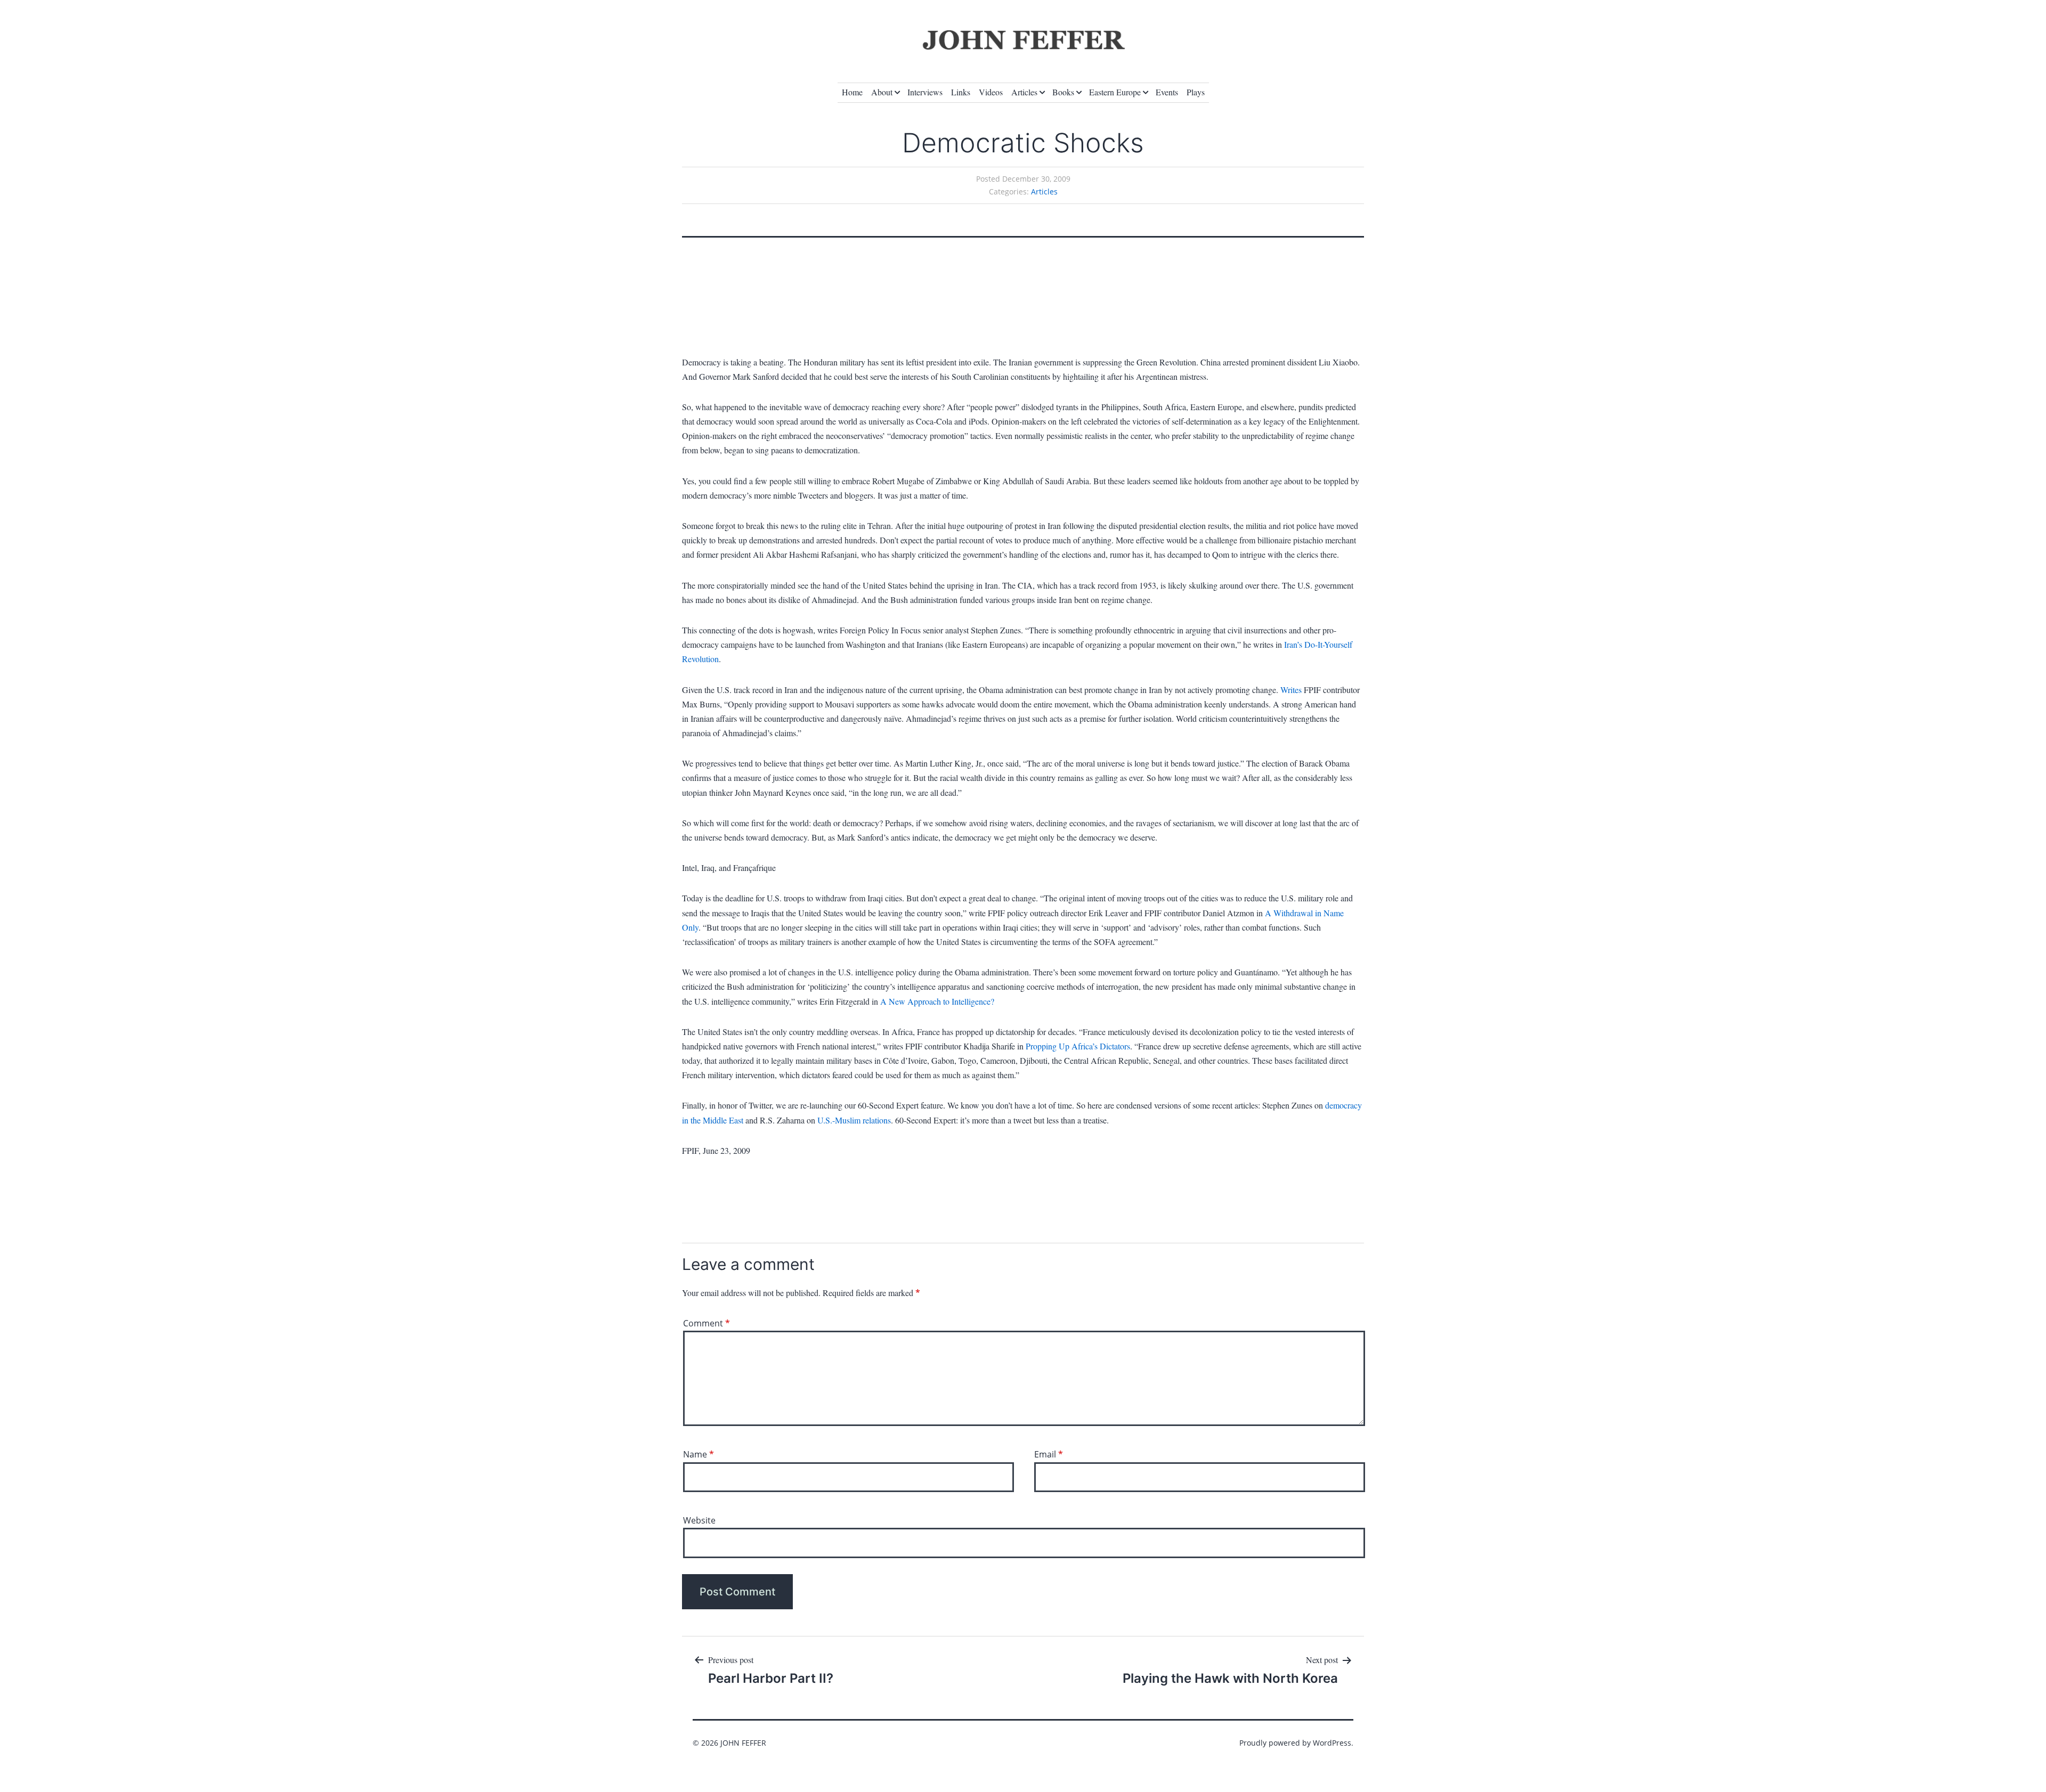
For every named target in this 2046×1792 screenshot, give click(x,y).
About (882, 92)
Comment (707, 1323)
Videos (991, 92)
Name (699, 1454)
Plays (1196, 92)
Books (1063, 92)
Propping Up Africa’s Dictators (1078, 1046)
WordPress (1332, 1743)
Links (961, 92)
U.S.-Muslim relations (854, 1120)
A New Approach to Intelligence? (937, 1001)
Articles (1024, 92)
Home (852, 92)
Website (699, 1520)
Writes (1291, 690)
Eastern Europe (1115, 92)
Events (1167, 92)
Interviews (925, 92)
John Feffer (743, 1743)
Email (1049, 1454)
